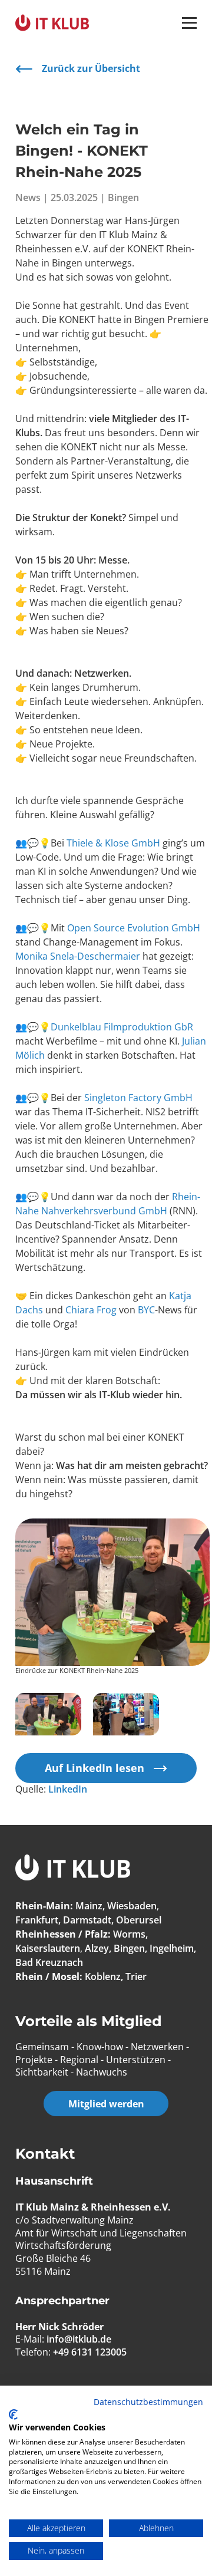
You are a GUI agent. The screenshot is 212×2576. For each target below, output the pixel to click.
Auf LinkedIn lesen (95, 1768)
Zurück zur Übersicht (91, 68)
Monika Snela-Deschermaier (78, 956)
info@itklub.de (79, 2339)
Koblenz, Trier (116, 1977)
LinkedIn (68, 1789)
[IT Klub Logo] (73, 1869)
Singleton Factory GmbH (138, 1098)
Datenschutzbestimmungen (148, 2402)
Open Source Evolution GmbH (134, 928)
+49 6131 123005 (90, 2352)
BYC (146, 1310)
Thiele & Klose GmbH (113, 843)
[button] (189, 23)
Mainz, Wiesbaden (116, 1906)
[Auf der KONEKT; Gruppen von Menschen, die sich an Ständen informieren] (126, 1714)
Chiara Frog (91, 1310)
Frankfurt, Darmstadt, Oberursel (88, 1920)
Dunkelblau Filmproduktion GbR (122, 1027)
